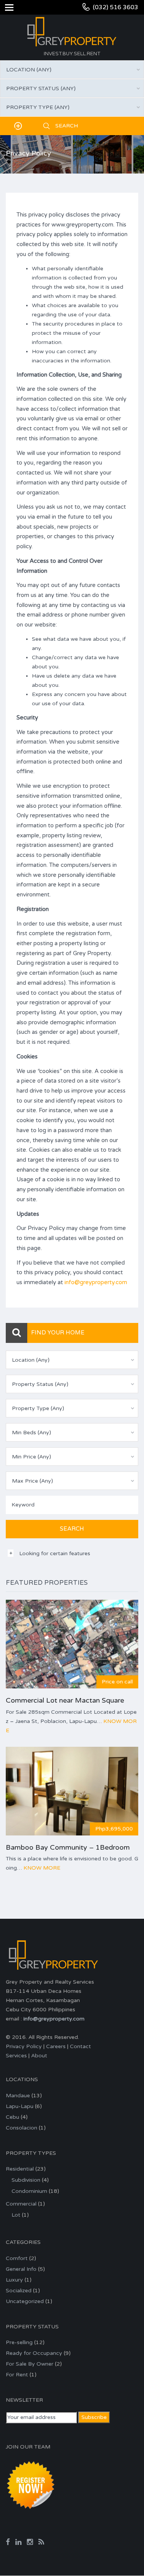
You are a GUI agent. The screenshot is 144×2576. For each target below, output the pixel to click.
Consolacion (22, 2128)
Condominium (29, 2191)
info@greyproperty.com (96, 1282)
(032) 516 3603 (116, 7)
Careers (56, 2046)
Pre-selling (19, 2342)
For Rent (17, 2375)
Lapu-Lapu (20, 2106)
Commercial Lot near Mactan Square (65, 1700)
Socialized (19, 2291)
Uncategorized (25, 2301)
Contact (80, 2046)
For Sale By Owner (30, 2364)
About (39, 2056)
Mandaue (18, 2096)
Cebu (12, 2117)
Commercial (21, 2204)
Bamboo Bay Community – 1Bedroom (68, 1847)
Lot (16, 2215)
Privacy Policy (24, 2046)
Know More (42, 1868)
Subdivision (26, 2180)
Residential (20, 2169)
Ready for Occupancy (34, 2353)
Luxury (14, 2280)
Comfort (17, 2258)
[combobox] (72, 69)
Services (16, 2056)
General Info (21, 2269)
